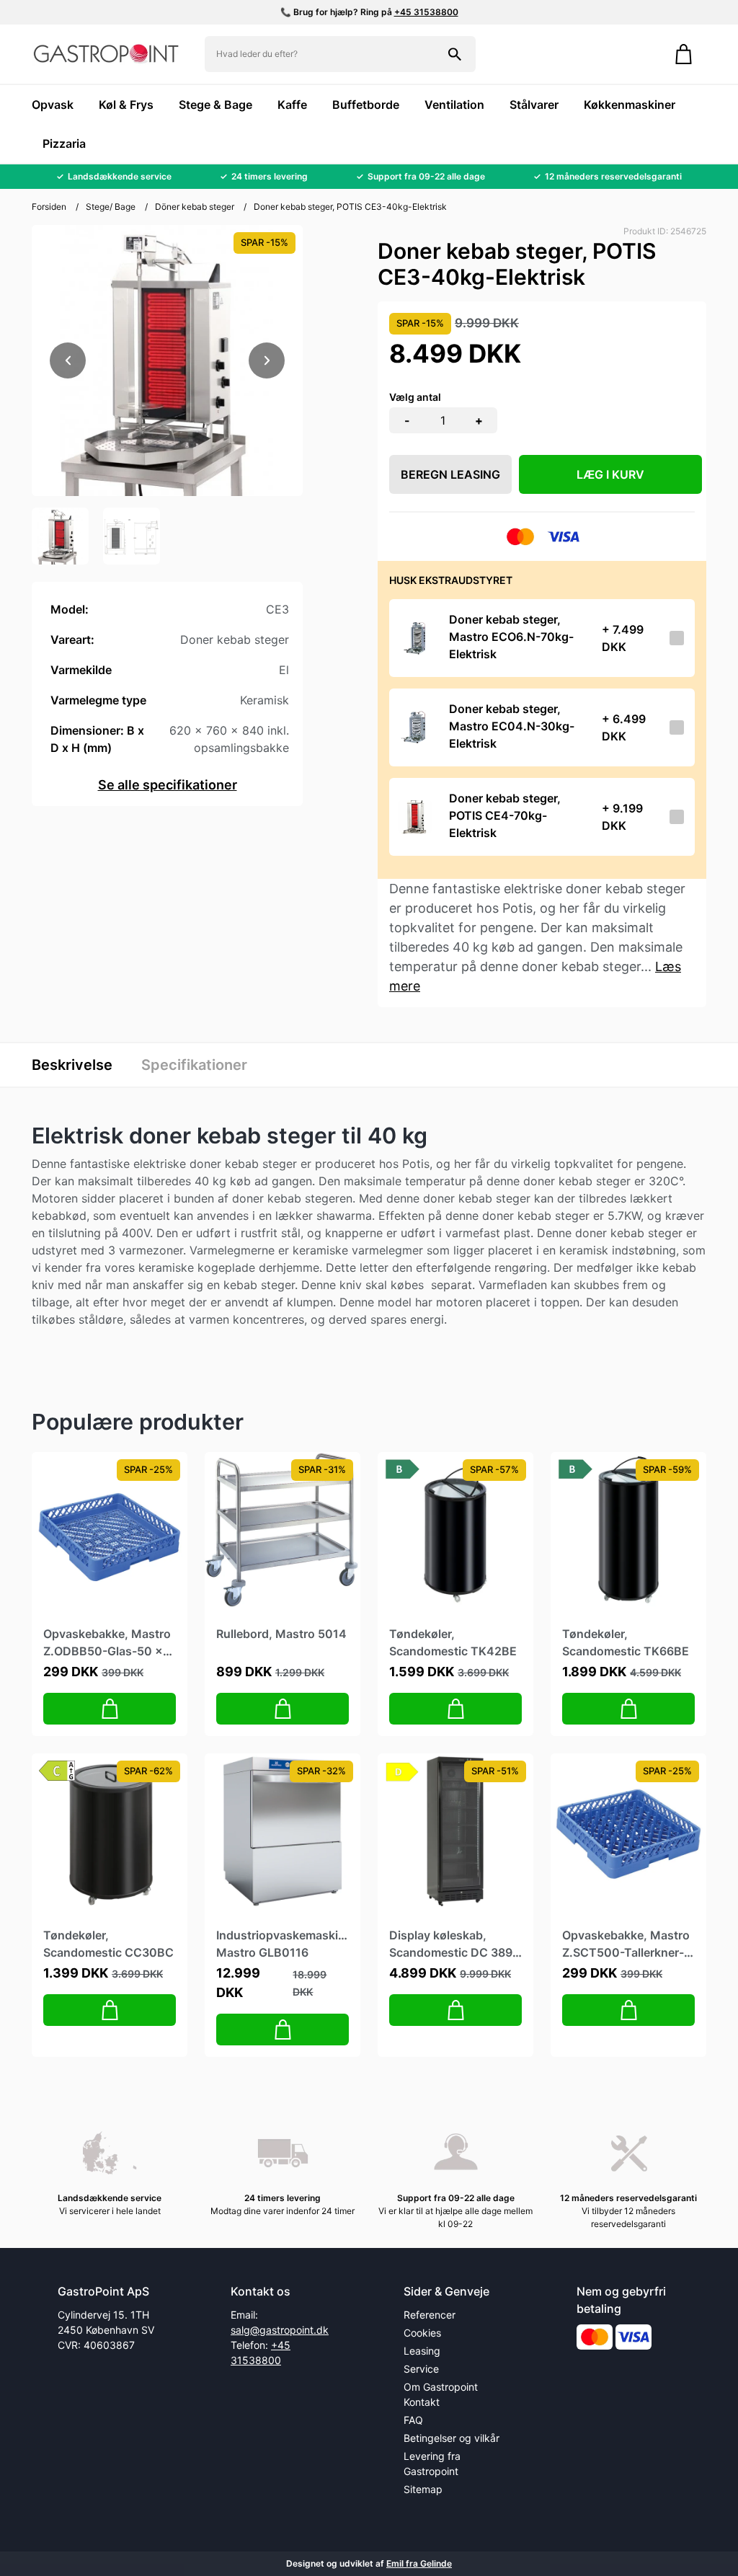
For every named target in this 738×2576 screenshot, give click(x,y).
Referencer (430, 2315)
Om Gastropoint (441, 2387)
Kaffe (292, 105)
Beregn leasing (450, 474)
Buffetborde (366, 105)
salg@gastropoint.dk (280, 2330)
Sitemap (423, 2489)
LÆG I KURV (610, 474)
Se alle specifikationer (168, 785)
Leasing (422, 2351)
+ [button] (479, 420)
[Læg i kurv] (110, 1709)
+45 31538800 (426, 12)
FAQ (413, 2420)
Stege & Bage (215, 105)
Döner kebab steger (195, 207)
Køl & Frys (126, 105)
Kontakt (422, 2402)
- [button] (407, 420)
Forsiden (49, 207)
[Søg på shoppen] (455, 54)
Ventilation (454, 105)
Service (421, 2369)
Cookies (422, 2333)
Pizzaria (64, 143)
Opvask (53, 105)
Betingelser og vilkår (452, 2438)
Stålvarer (534, 105)
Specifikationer (194, 1065)
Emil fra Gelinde (419, 2563)
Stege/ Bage (111, 207)
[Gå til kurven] (684, 54)
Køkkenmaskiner (630, 105)
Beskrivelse (72, 1065)
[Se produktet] (415, 638)
